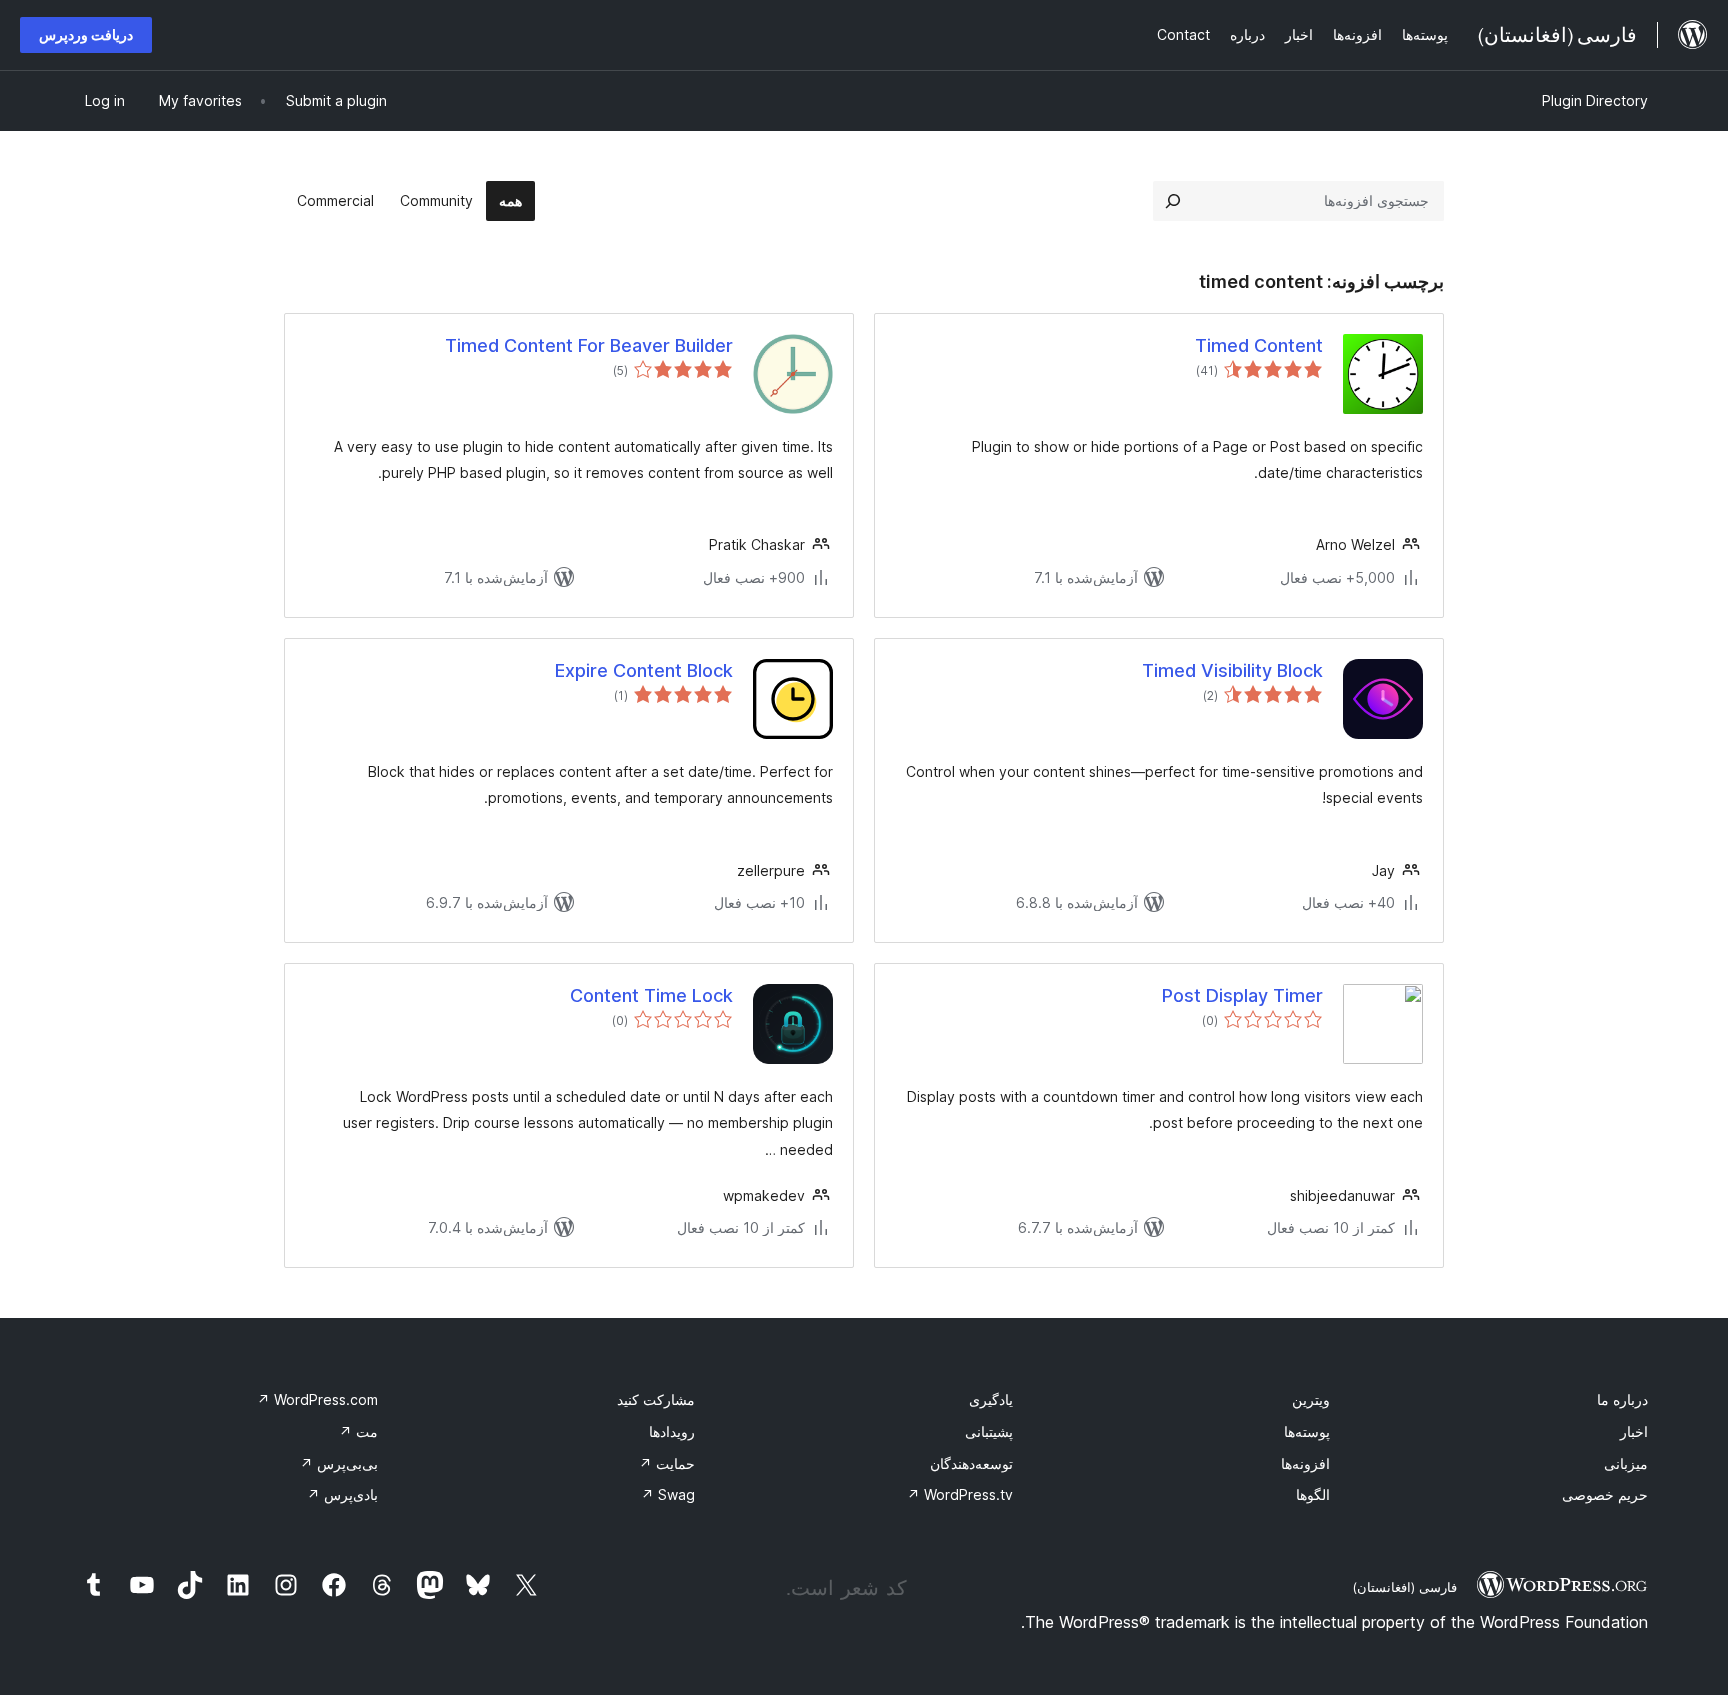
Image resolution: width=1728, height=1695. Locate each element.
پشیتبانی (989, 1431)
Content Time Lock (651, 995)
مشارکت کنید (656, 1399)
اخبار (1634, 1431)
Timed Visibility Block (1232, 670)
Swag (668, 1494)
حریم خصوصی (1605, 1494)
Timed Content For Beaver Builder (589, 345)
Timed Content (1259, 345)
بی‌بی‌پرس (339, 1463)
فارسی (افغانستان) (1404, 1587)
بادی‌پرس (342, 1494)
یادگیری (991, 1399)
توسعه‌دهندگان (971, 1463)
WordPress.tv (960, 1494)
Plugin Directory (1595, 100)
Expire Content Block (644, 670)
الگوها (1313, 1494)
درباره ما (1622, 1399)
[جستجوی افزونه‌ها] (1173, 201)
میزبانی (1626, 1463)
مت (358, 1431)
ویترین (1311, 1399)
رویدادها (672, 1431)
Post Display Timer (1242, 995)
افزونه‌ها (1305, 1463)
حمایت (667, 1463)
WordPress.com (317, 1399)
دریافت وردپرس (86, 34)
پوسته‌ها (1307, 1431)
